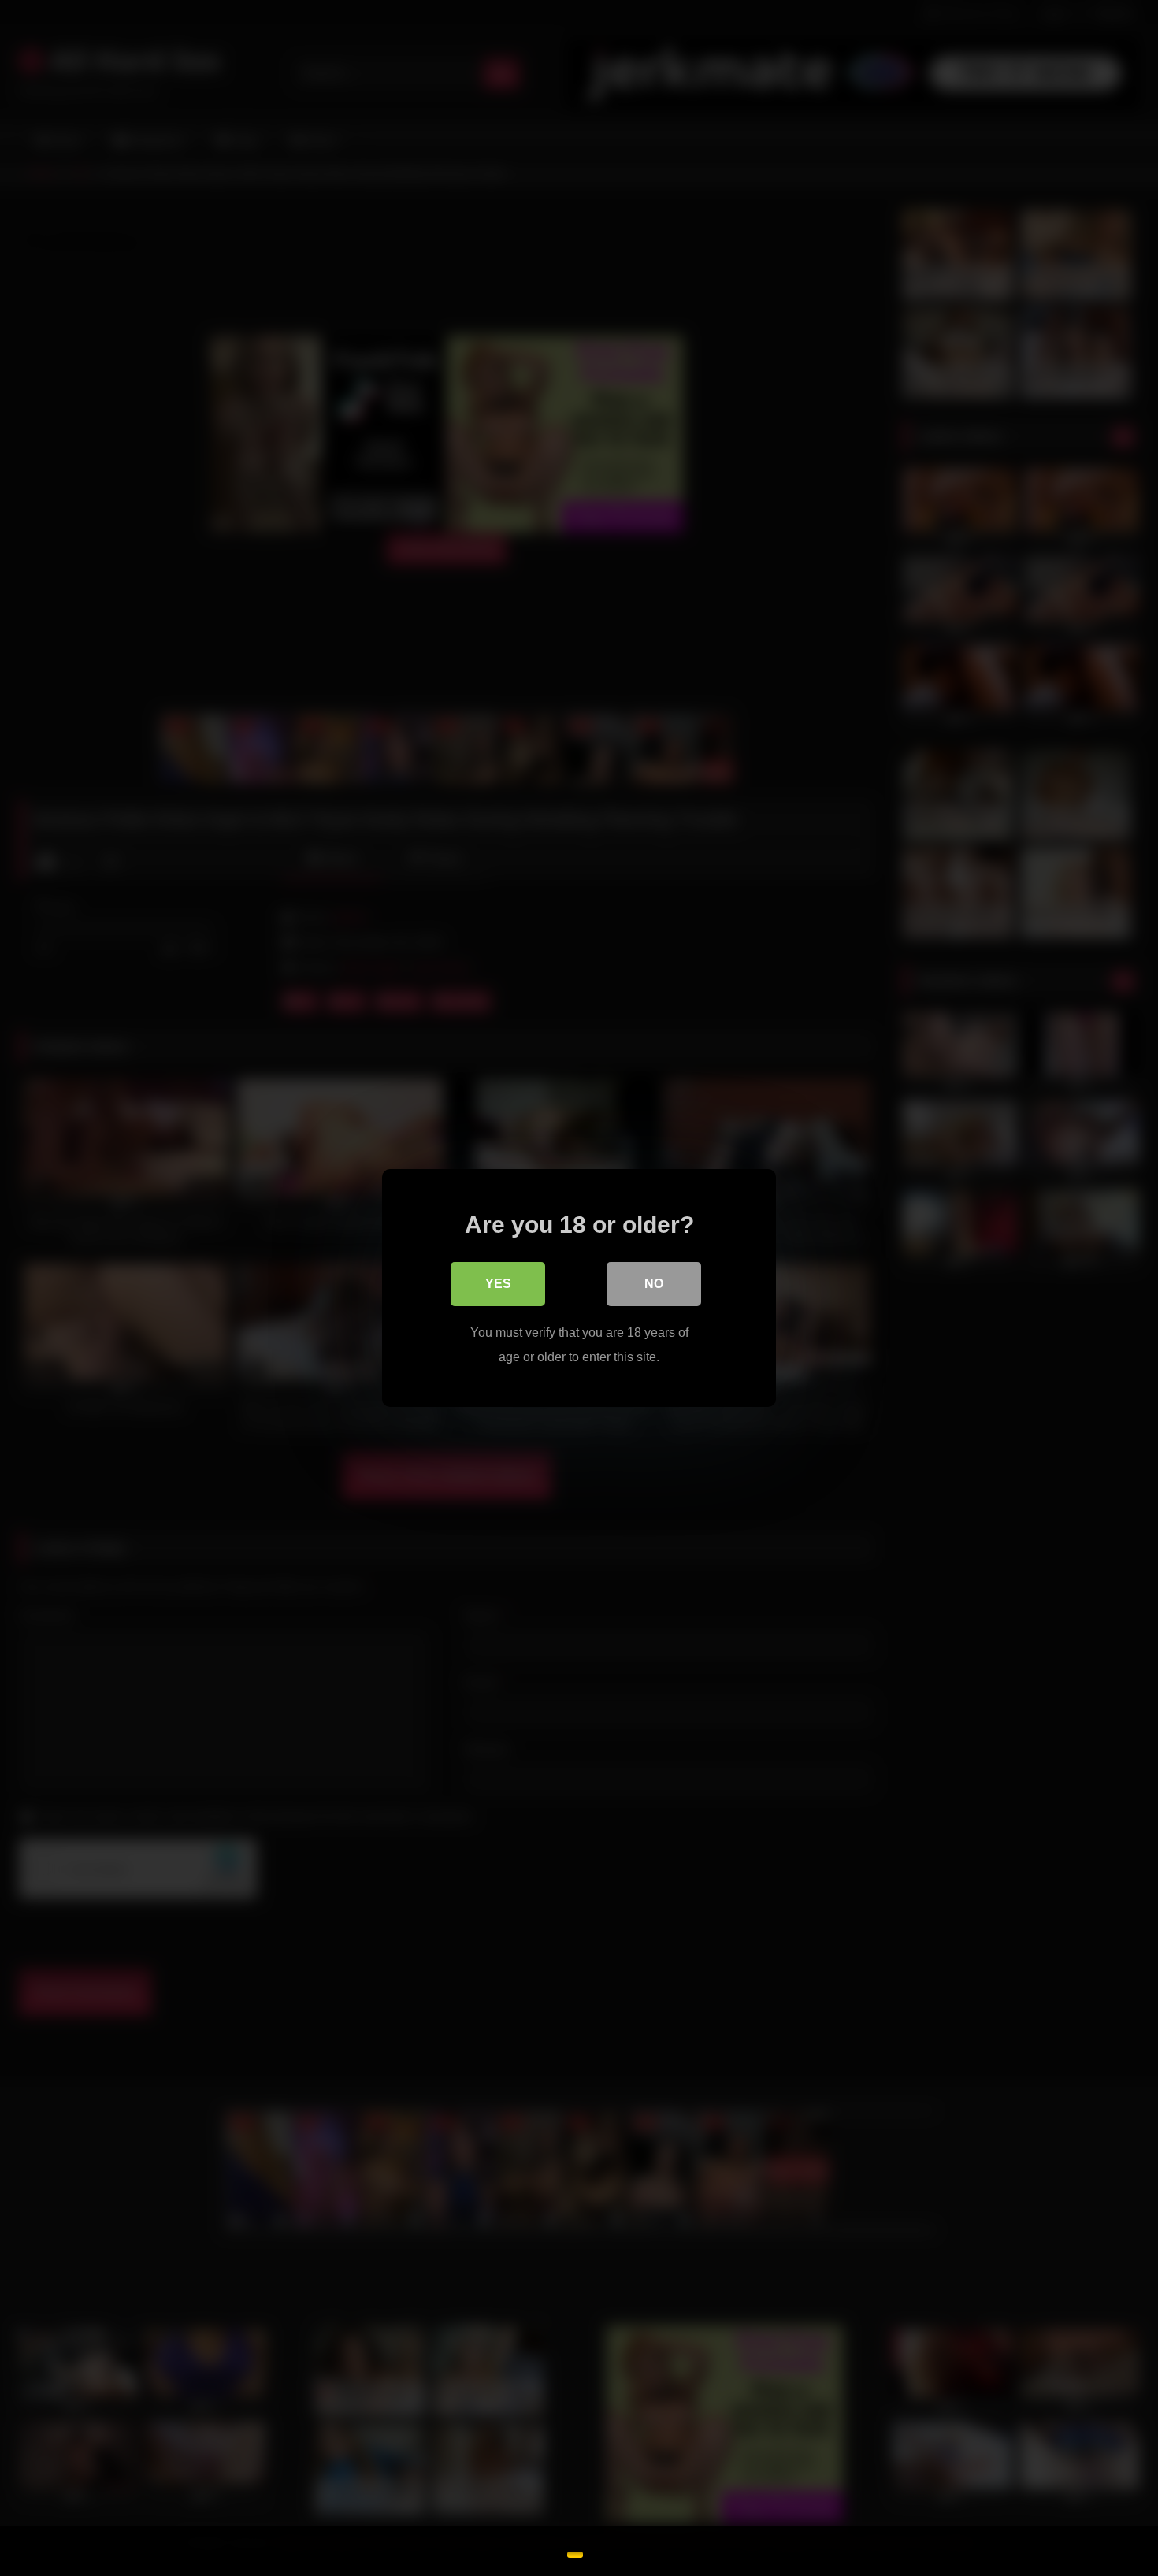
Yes (498, 1284)
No (654, 1284)
